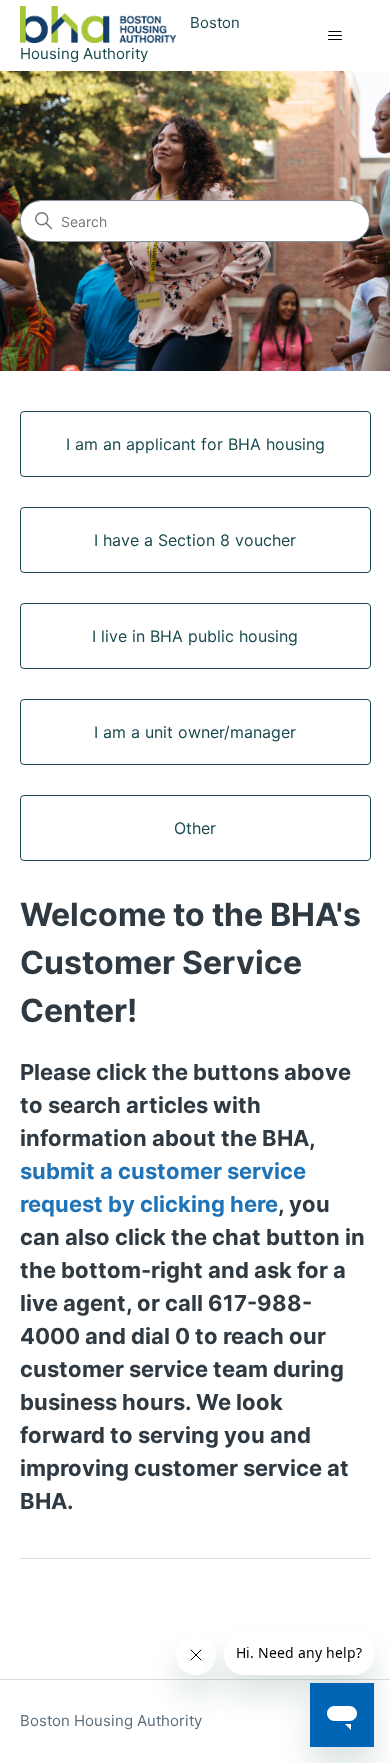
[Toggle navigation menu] (335, 36)
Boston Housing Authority (111, 1720)
